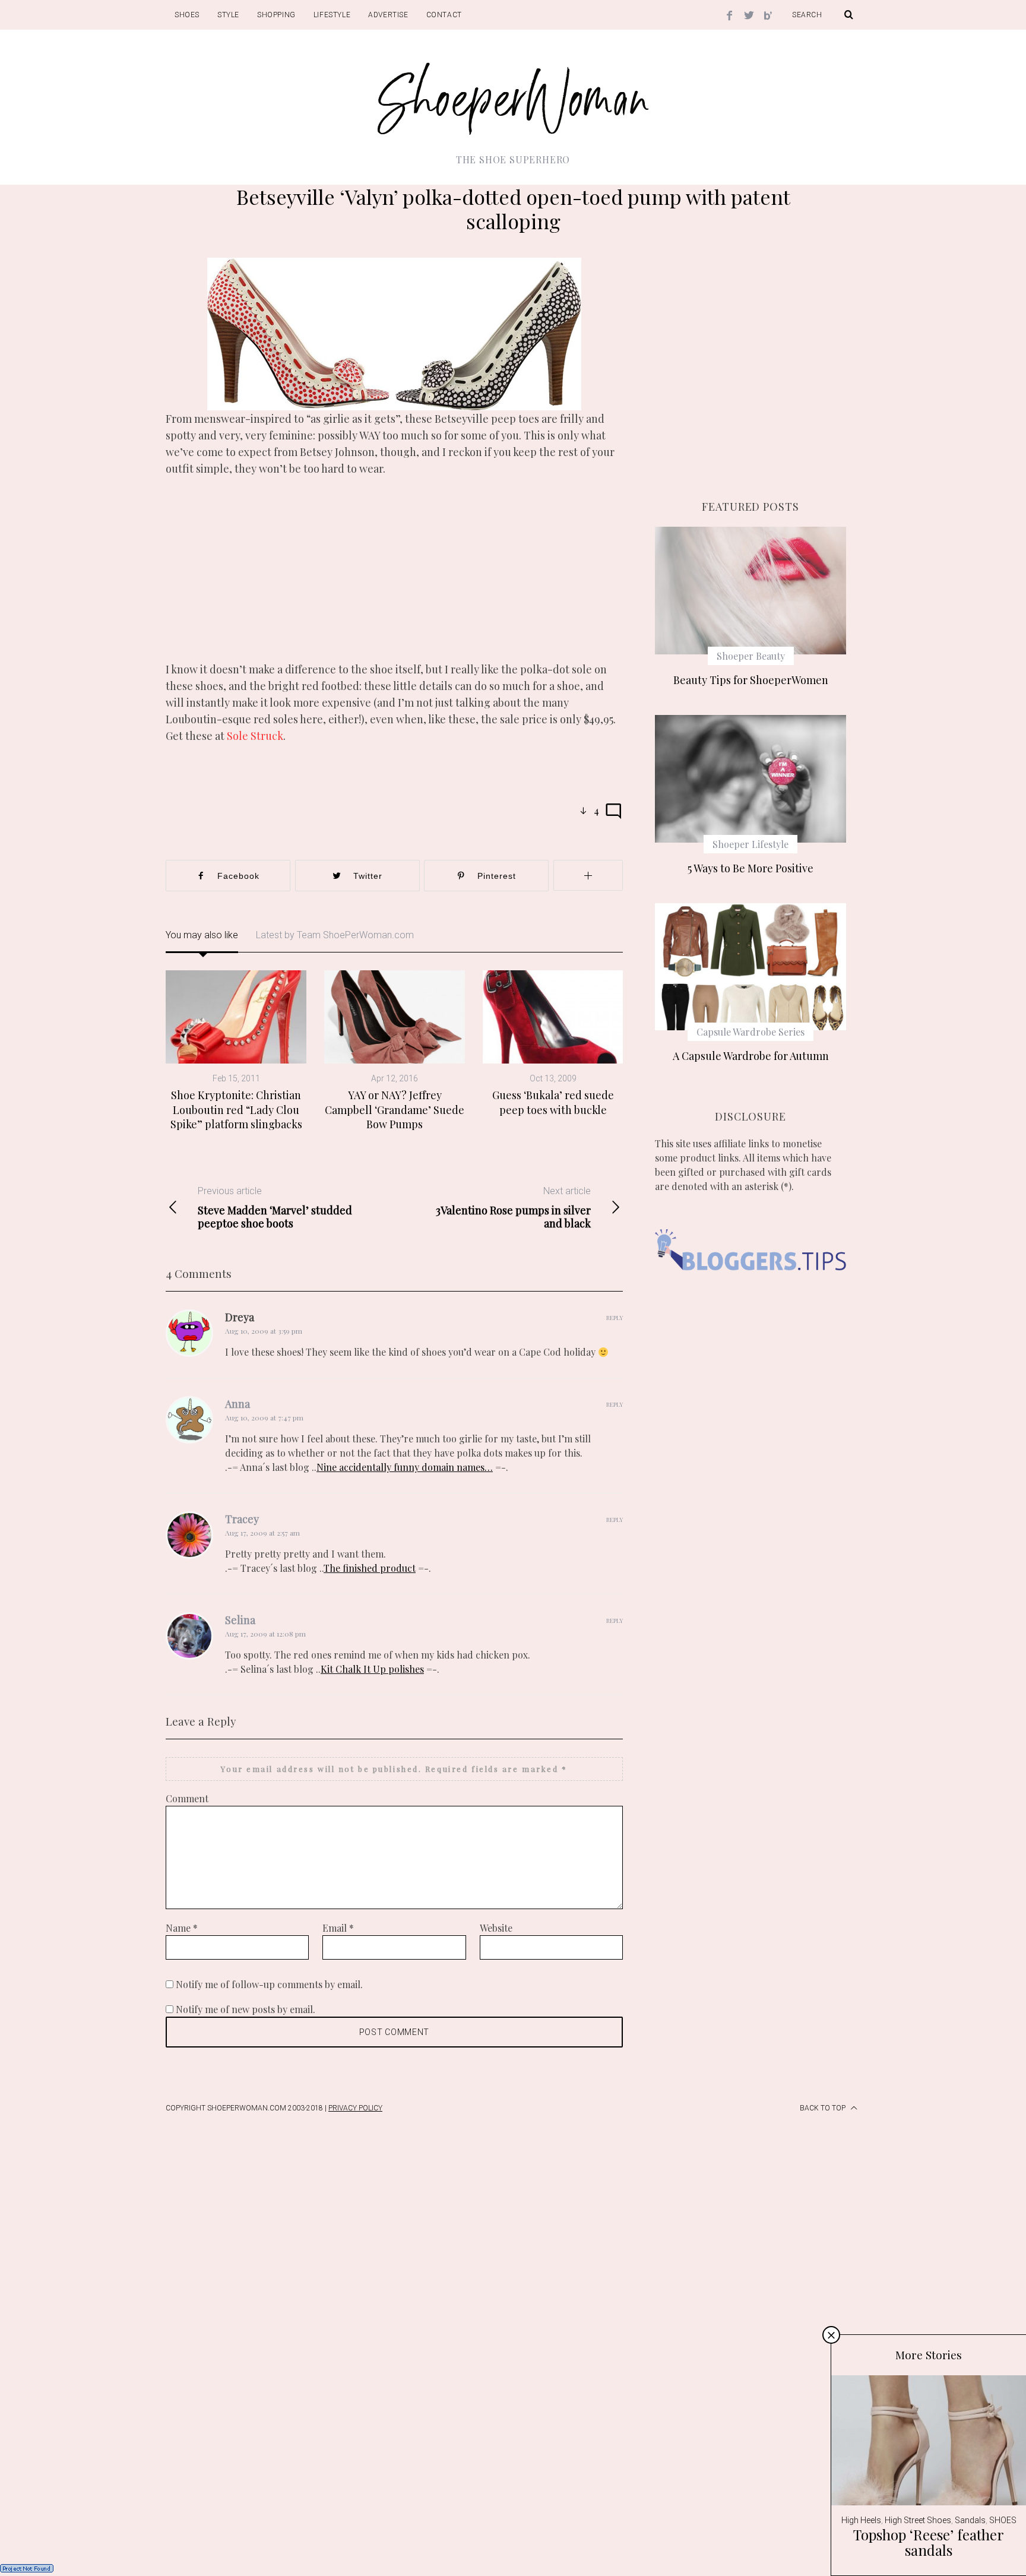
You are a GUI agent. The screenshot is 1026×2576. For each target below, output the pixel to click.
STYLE (228, 15)
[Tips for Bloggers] (750, 1288)
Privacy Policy (355, 2108)
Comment (187, 1798)
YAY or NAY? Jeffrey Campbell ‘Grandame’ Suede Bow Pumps (395, 1110)
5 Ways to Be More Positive (750, 868)
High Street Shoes (918, 2520)
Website (496, 1928)
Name (182, 1928)
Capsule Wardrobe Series (750, 1032)
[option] (236, 1051)
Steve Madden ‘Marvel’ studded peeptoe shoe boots (275, 1208)
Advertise (388, 15)
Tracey (242, 1519)
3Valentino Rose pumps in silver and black (513, 1208)
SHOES (187, 15)
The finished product (370, 1568)
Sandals (970, 2520)
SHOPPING (276, 15)
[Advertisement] (394, 578)
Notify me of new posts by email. (246, 2009)
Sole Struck (255, 736)
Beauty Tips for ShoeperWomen (751, 680)
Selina (240, 1620)
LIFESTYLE (332, 15)
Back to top (824, 2108)
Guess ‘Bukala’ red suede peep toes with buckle (553, 1102)
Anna (237, 1404)
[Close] (831, 2335)
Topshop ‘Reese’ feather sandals (929, 2542)
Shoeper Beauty (751, 656)
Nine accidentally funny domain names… (405, 1467)
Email (338, 1928)
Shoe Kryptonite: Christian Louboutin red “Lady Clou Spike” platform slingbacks (236, 1110)
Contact (444, 15)
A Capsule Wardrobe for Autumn (751, 1056)
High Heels (861, 2520)
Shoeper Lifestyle (750, 844)
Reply (615, 1318)
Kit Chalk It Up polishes (372, 1669)
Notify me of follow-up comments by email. (269, 1984)
